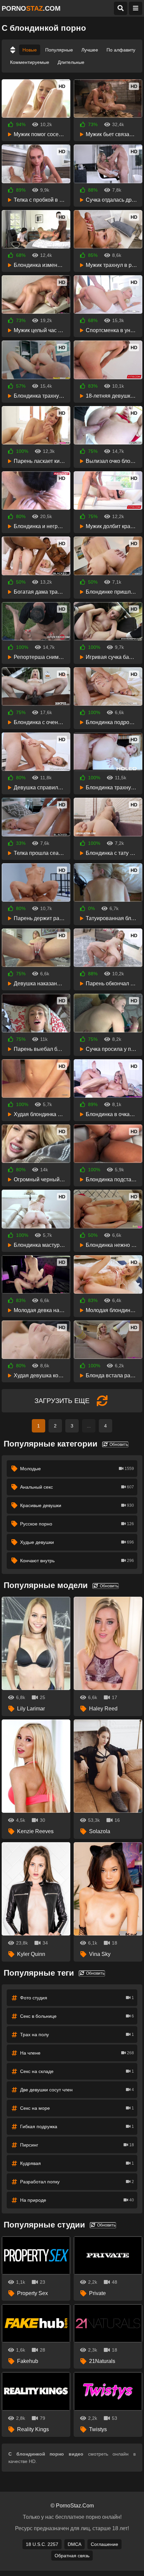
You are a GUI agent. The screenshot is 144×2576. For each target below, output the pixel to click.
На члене (77, 2053)
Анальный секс (77, 1487)
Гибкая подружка (77, 2126)
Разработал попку (77, 2182)
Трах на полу (77, 2035)
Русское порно (77, 1524)
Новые (30, 50)
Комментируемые (30, 62)
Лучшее (90, 50)
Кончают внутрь (77, 1561)
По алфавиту (121, 50)
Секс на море (77, 2108)
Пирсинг (77, 2145)
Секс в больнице (77, 2016)
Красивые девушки (77, 1505)
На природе (77, 2200)
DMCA (75, 2544)
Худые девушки (77, 1542)
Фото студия (77, 1998)
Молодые (77, 1469)
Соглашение (104, 2544)
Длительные (71, 62)
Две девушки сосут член (77, 2090)
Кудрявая (77, 2163)
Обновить (118, 1445)
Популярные (59, 50)
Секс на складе (77, 2071)
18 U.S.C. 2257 (42, 2544)
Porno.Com (31, 8)
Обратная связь (72, 2556)
